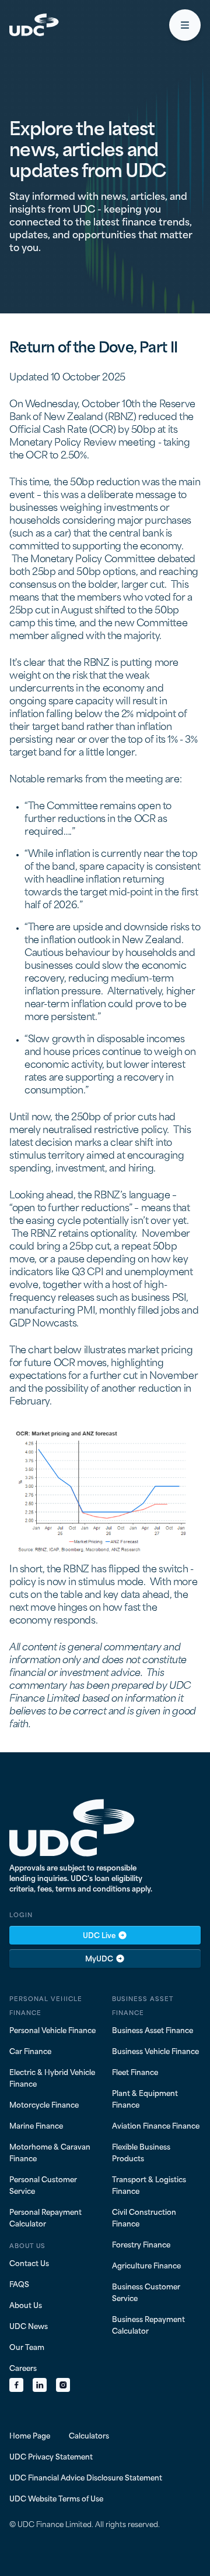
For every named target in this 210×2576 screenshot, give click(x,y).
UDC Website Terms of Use (56, 2498)
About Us (26, 2305)
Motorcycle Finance (44, 2104)
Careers (23, 2367)
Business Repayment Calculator (148, 2324)
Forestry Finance (141, 2244)
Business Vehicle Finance (155, 2051)
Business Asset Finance (153, 2030)
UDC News (29, 2326)
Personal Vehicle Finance (52, 2030)
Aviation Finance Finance (156, 2125)
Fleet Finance (135, 2072)
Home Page (30, 2435)
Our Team (27, 2346)
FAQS (19, 2284)
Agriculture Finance (146, 2265)
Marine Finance (36, 2125)
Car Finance (30, 2051)
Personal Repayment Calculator (45, 2217)
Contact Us (29, 2263)
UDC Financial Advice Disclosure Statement (86, 2477)
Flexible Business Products (141, 2152)
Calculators (89, 2435)
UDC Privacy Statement (51, 2456)
